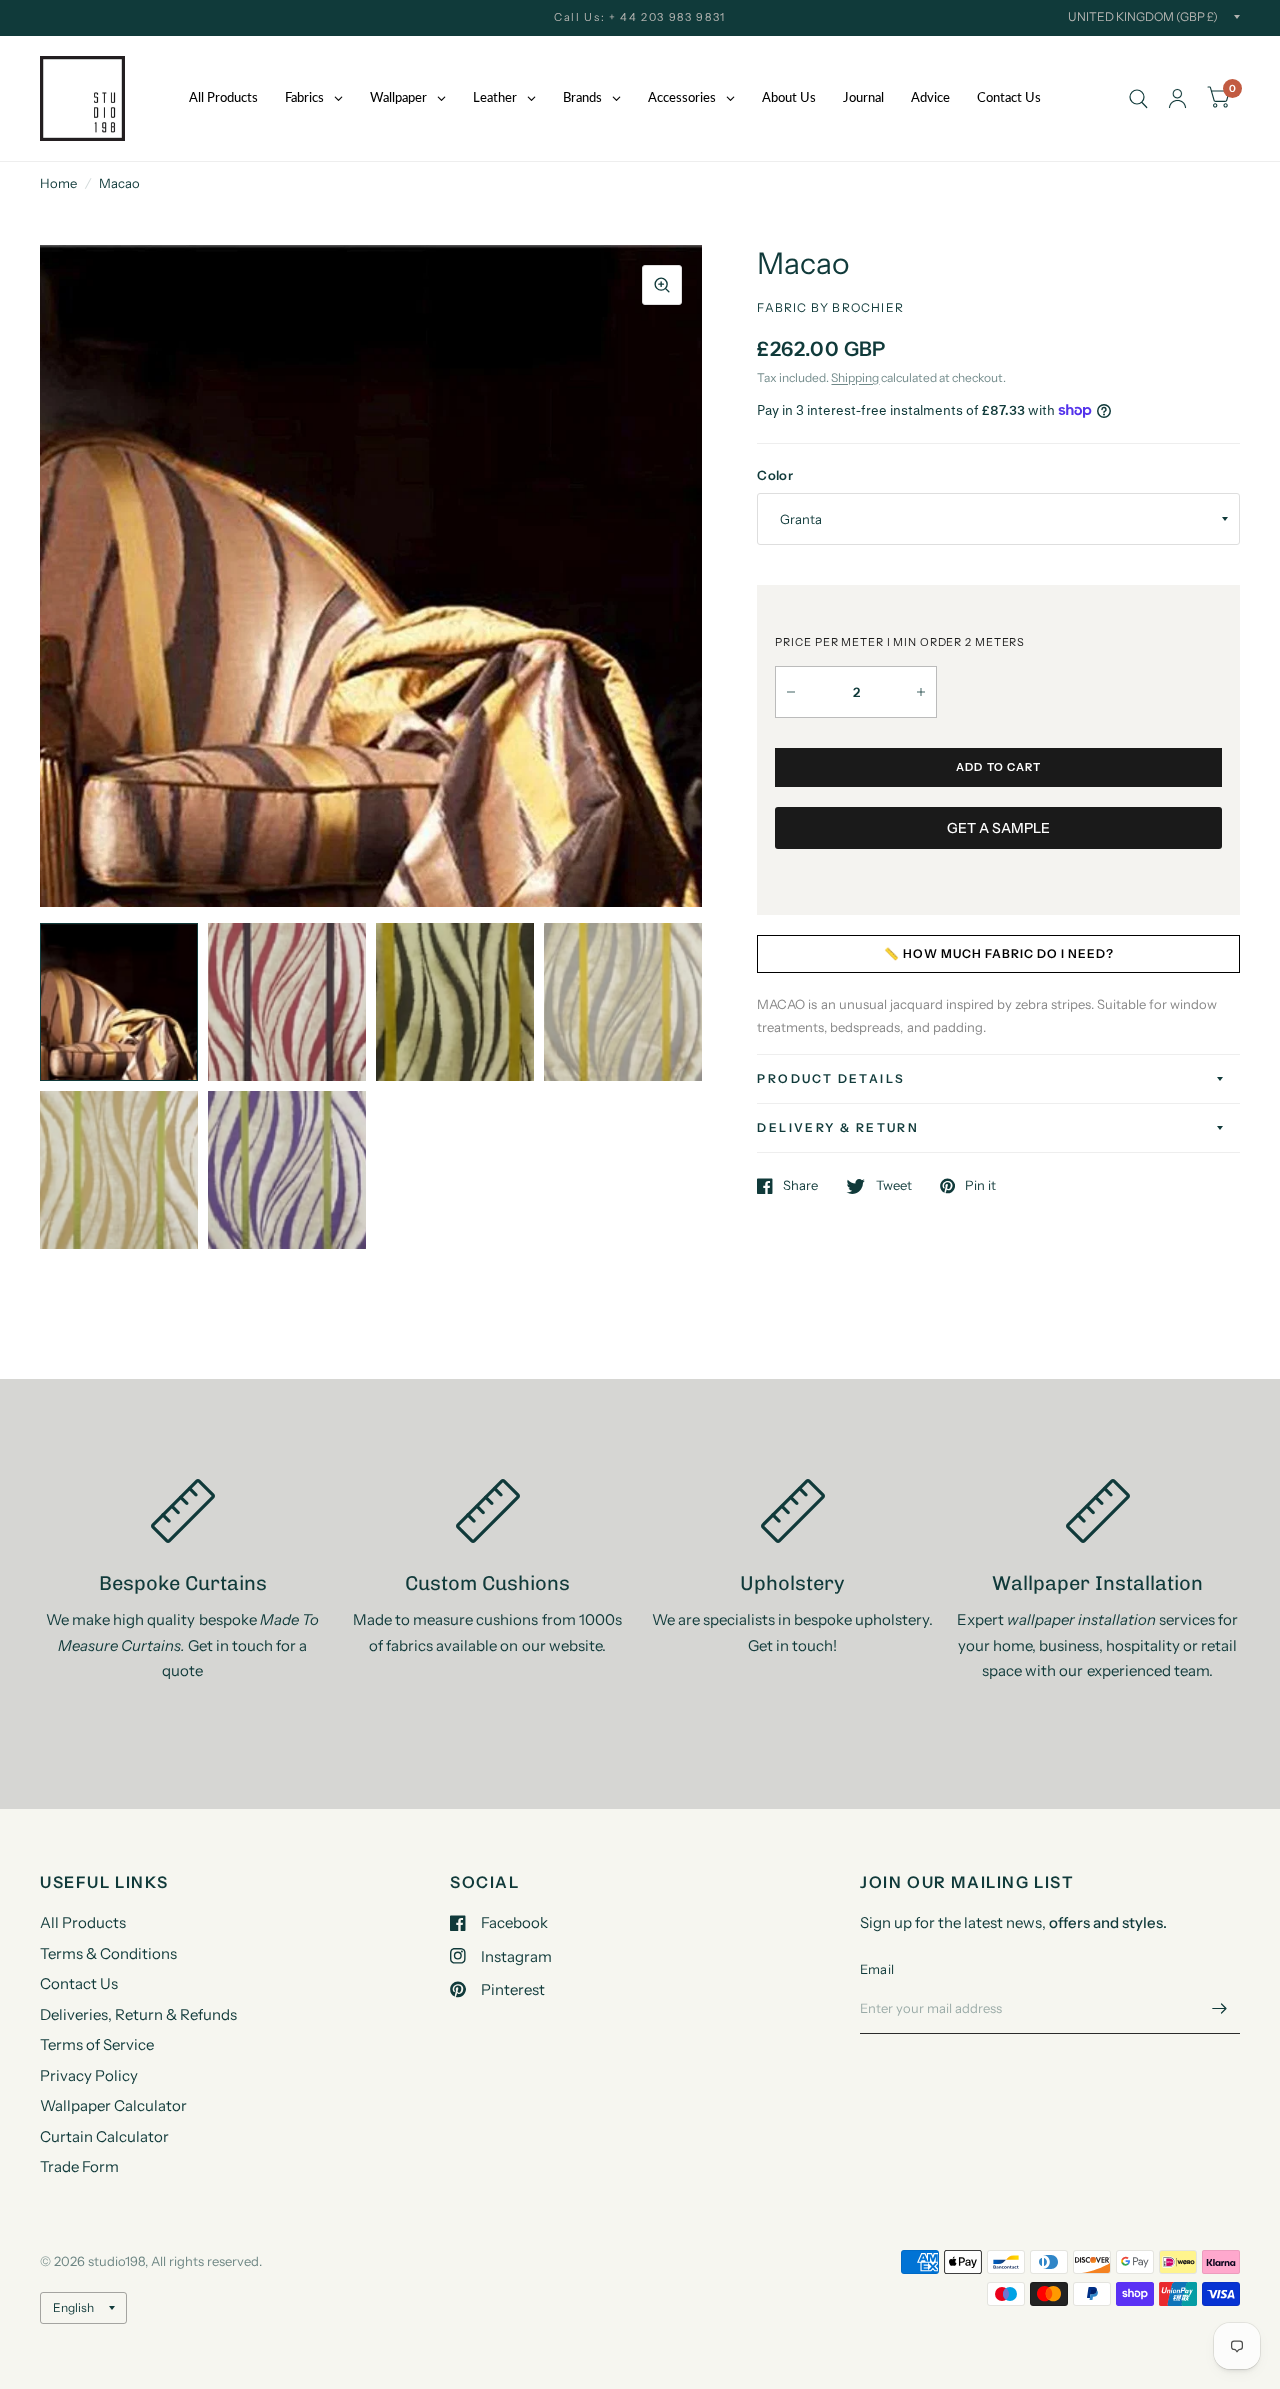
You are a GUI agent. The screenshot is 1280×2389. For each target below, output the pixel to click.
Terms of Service (97, 2044)
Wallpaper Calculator (113, 2105)
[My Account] (1177, 98)
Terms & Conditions (108, 1953)
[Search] (1138, 98)
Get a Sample (998, 828)
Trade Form (79, 2166)
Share (800, 1186)
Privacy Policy (89, 2075)
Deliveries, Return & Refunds (138, 2014)
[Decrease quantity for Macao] (791, 692)
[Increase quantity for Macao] (921, 692)
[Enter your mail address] (1220, 2008)
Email (877, 1969)
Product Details (831, 1078)
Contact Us (79, 1983)
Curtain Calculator (104, 2136)
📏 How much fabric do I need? (999, 953)
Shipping (855, 377)
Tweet (893, 1186)
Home (58, 183)
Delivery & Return (838, 1127)
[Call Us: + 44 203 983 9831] (640, 17)
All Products (83, 1922)
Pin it (980, 1186)
